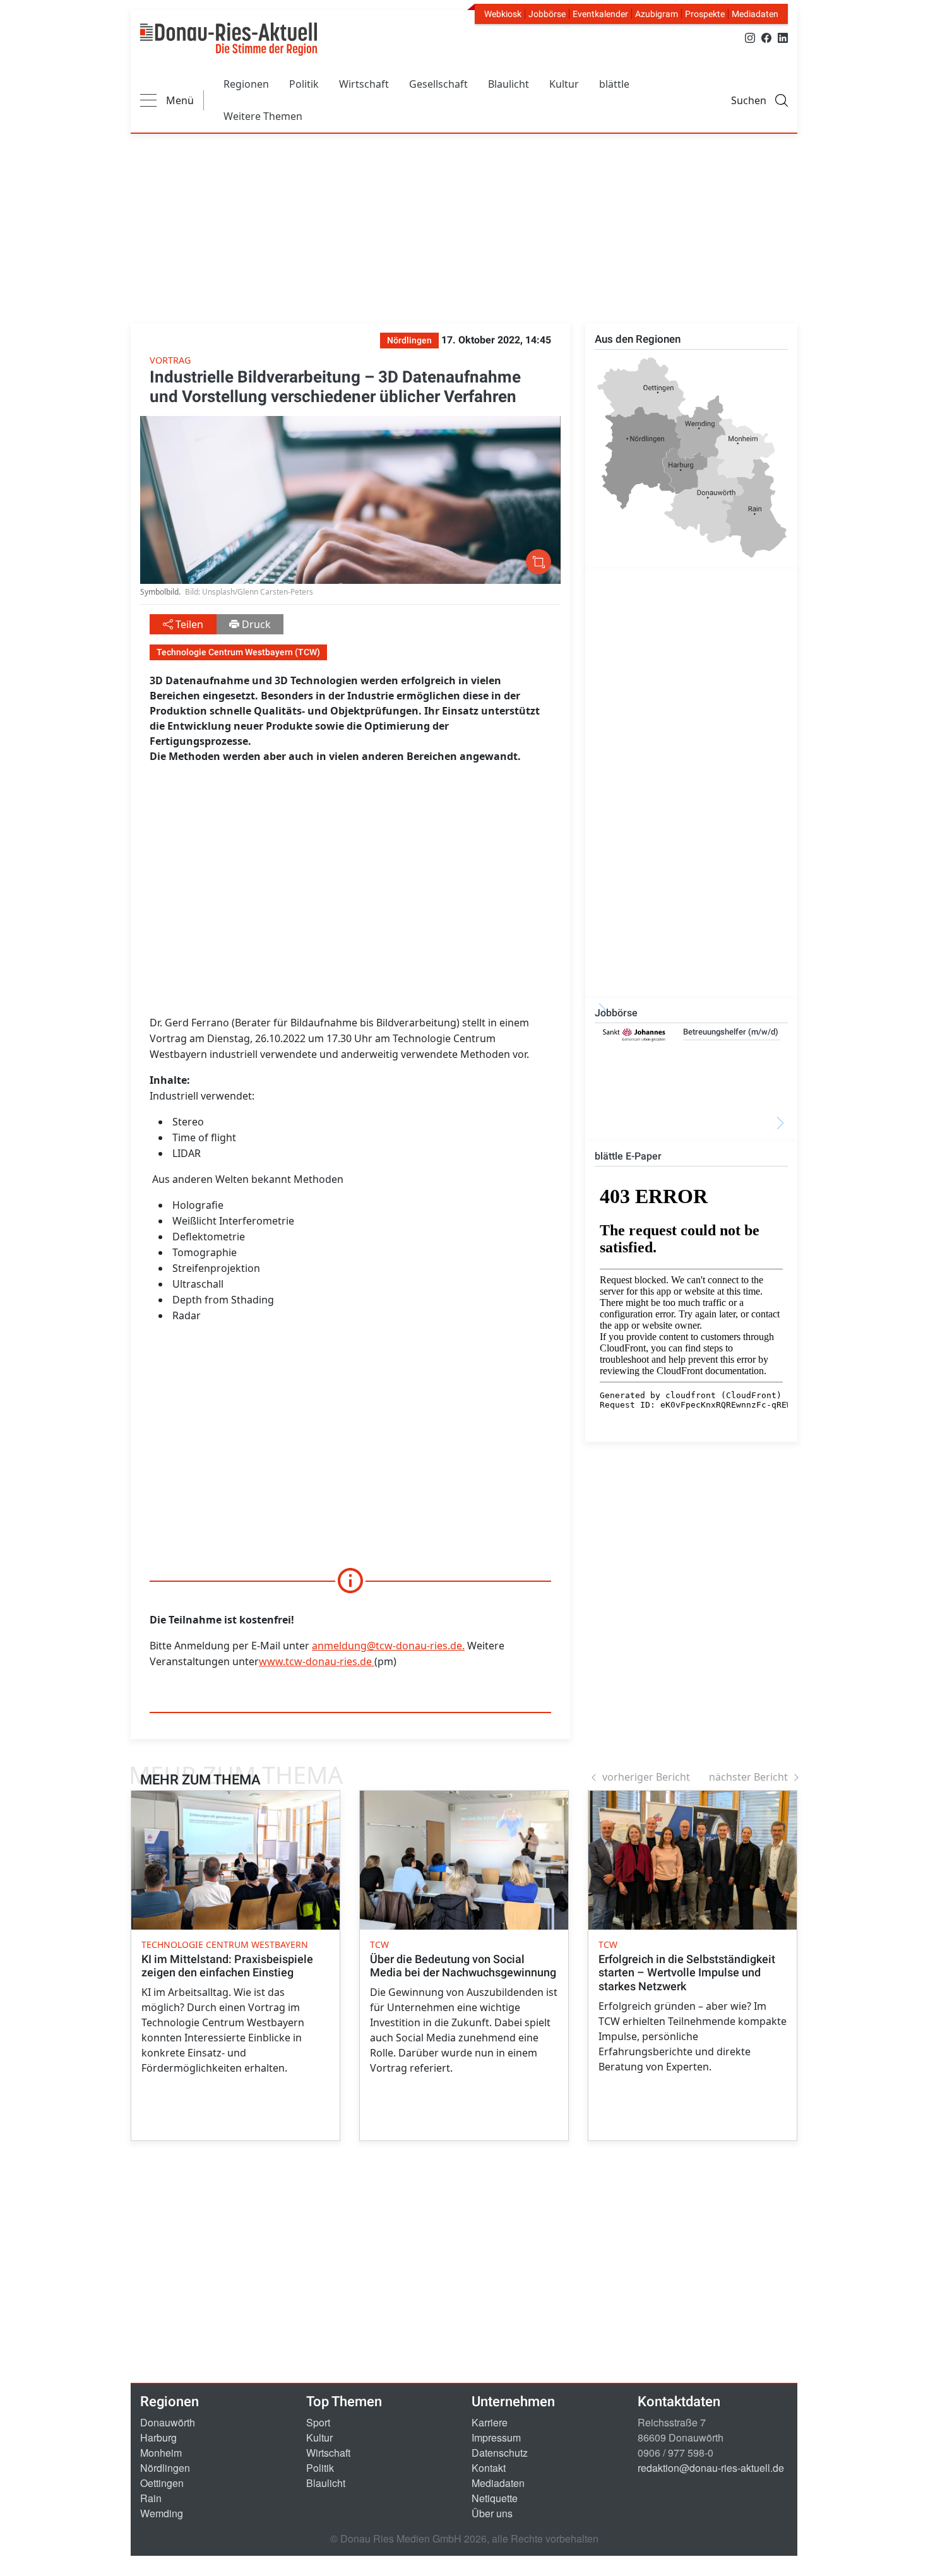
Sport (318, 2422)
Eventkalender (600, 14)
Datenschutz (500, 2453)
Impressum (496, 2437)
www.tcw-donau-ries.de (315, 1661)
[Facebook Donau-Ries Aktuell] (766, 37)
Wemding (162, 2513)
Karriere (490, 2422)
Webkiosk (503, 14)
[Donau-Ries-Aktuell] (229, 39)
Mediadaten (755, 14)
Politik (304, 84)
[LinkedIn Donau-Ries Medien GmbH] (783, 37)
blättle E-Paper (628, 1156)
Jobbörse (547, 14)
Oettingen (162, 2483)
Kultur (564, 84)
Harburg (158, 2437)
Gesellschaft (438, 84)
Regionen (246, 84)
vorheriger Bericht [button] (646, 1777)
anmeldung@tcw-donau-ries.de (387, 1646)
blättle (614, 84)
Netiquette (495, 2498)
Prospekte (705, 14)
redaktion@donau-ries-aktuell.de (711, 2468)
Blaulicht (509, 84)
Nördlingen (165, 2468)
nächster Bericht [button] (748, 1777)
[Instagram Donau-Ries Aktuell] (750, 37)
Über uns (492, 2513)
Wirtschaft (364, 84)
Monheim (161, 2453)
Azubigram (657, 14)
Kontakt (489, 2468)
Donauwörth (168, 2422)
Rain (151, 2498)
